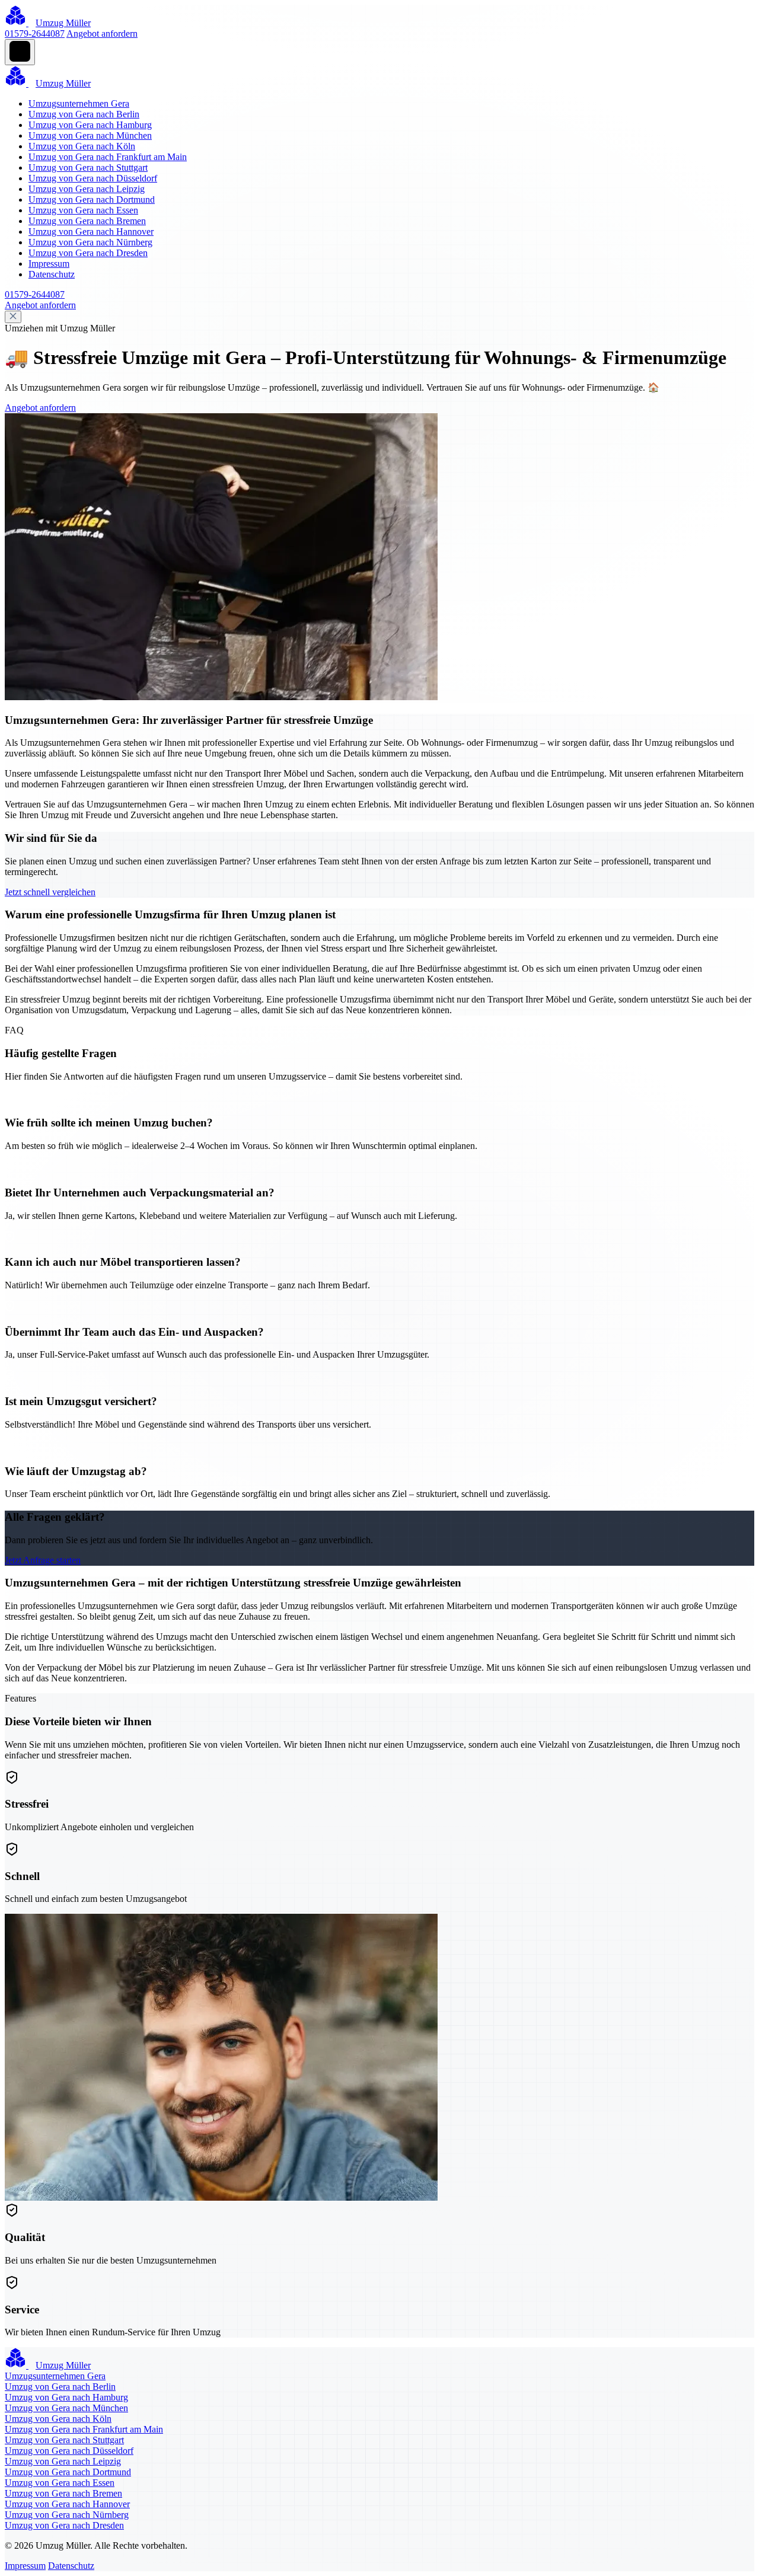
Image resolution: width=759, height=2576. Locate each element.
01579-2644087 (35, 33)
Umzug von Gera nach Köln (82, 146)
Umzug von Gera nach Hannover (91, 232)
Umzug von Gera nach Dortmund (92, 199)
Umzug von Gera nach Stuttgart (88, 167)
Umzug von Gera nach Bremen (87, 221)
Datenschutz (52, 274)
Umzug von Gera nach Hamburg (90, 125)
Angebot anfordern (102, 33)
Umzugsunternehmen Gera (79, 103)
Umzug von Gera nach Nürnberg (90, 242)
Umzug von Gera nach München (90, 135)
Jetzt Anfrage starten (43, 1560)
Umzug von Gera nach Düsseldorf (93, 178)
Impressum (49, 264)
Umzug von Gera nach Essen (83, 210)
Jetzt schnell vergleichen (50, 892)
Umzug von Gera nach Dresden (88, 253)
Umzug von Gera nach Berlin (84, 114)
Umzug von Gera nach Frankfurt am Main (108, 157)
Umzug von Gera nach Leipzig (87, 189)
